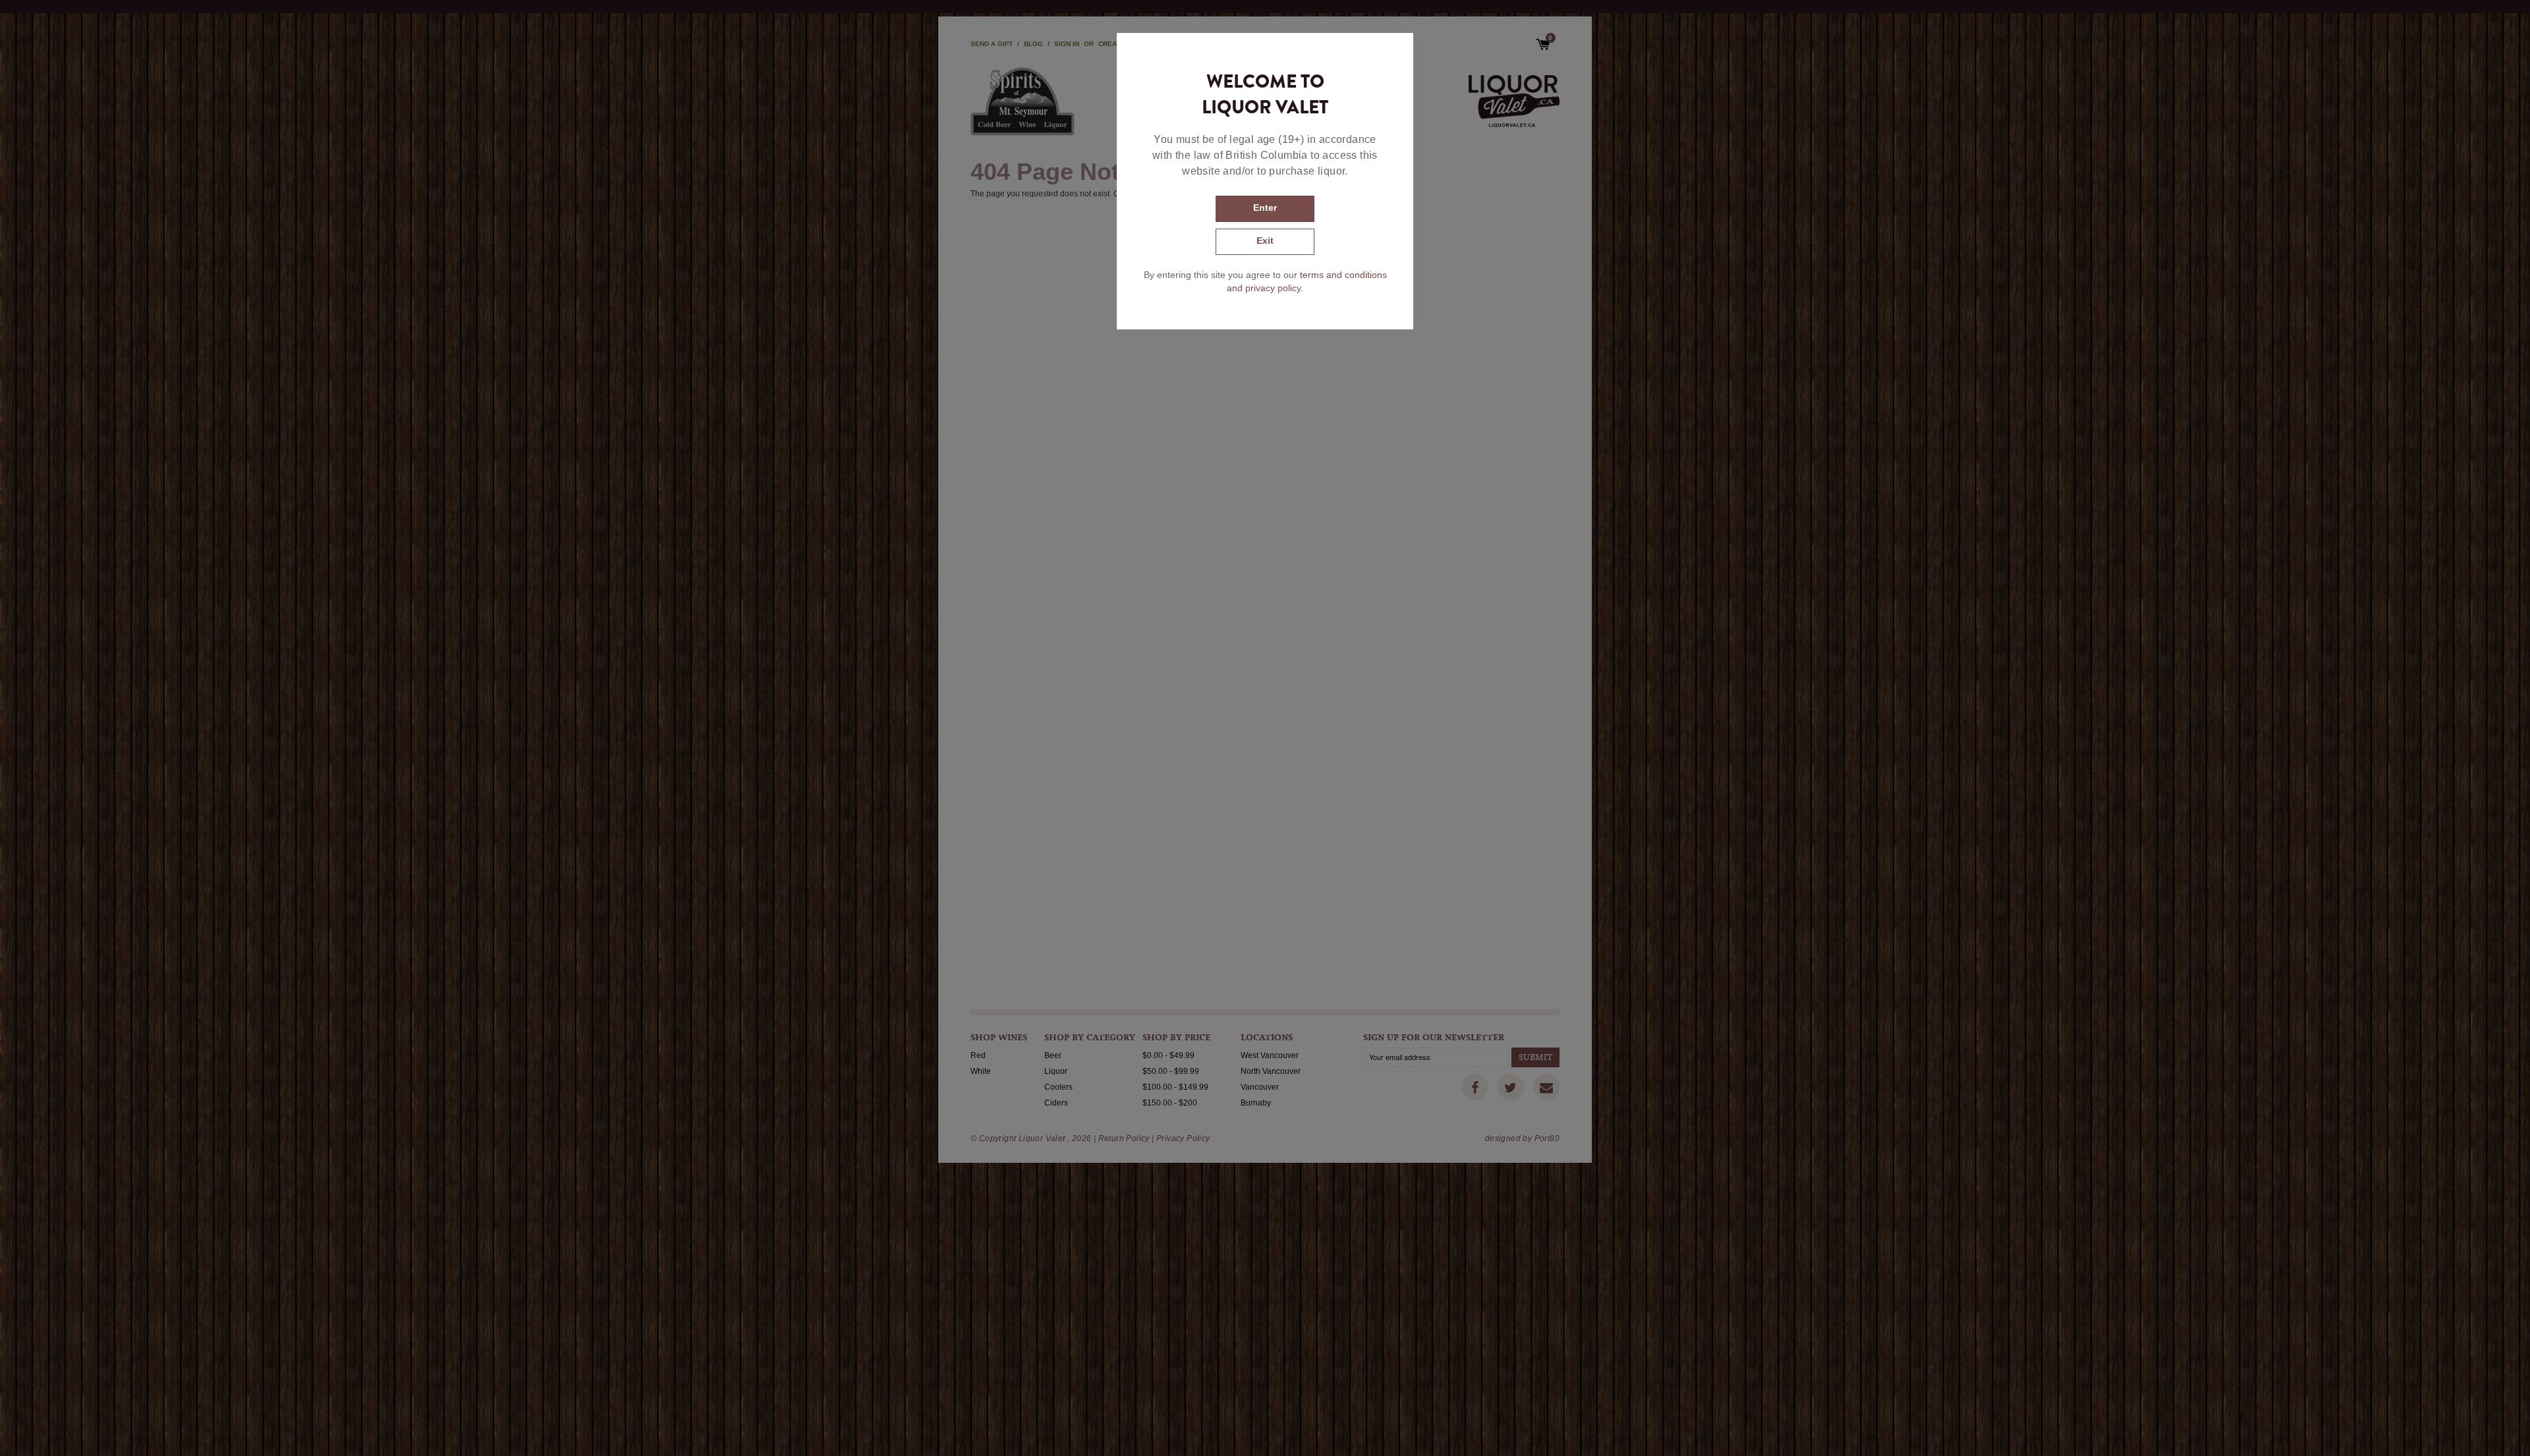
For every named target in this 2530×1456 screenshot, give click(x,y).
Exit (1265, 240)
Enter (1265, 208)
